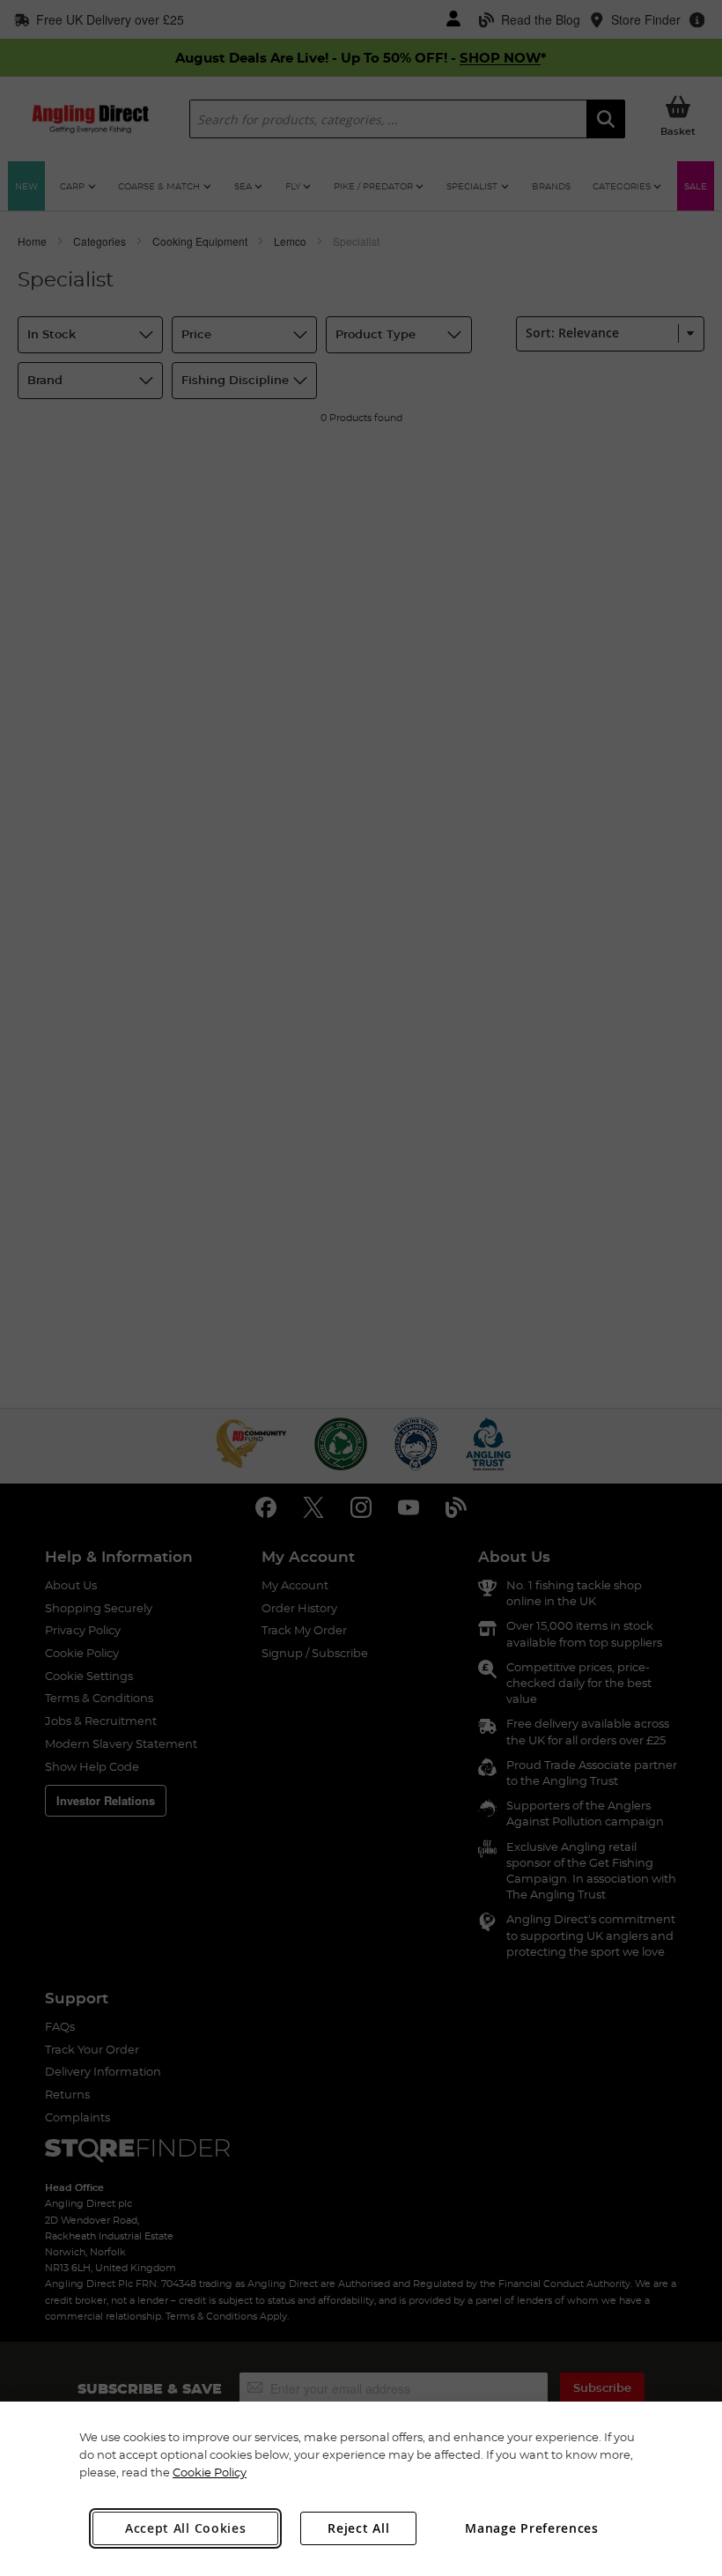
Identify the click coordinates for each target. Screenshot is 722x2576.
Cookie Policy (210, 2472)
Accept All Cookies (186, 2528)
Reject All (358, 2528)
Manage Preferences (532, 2528)
